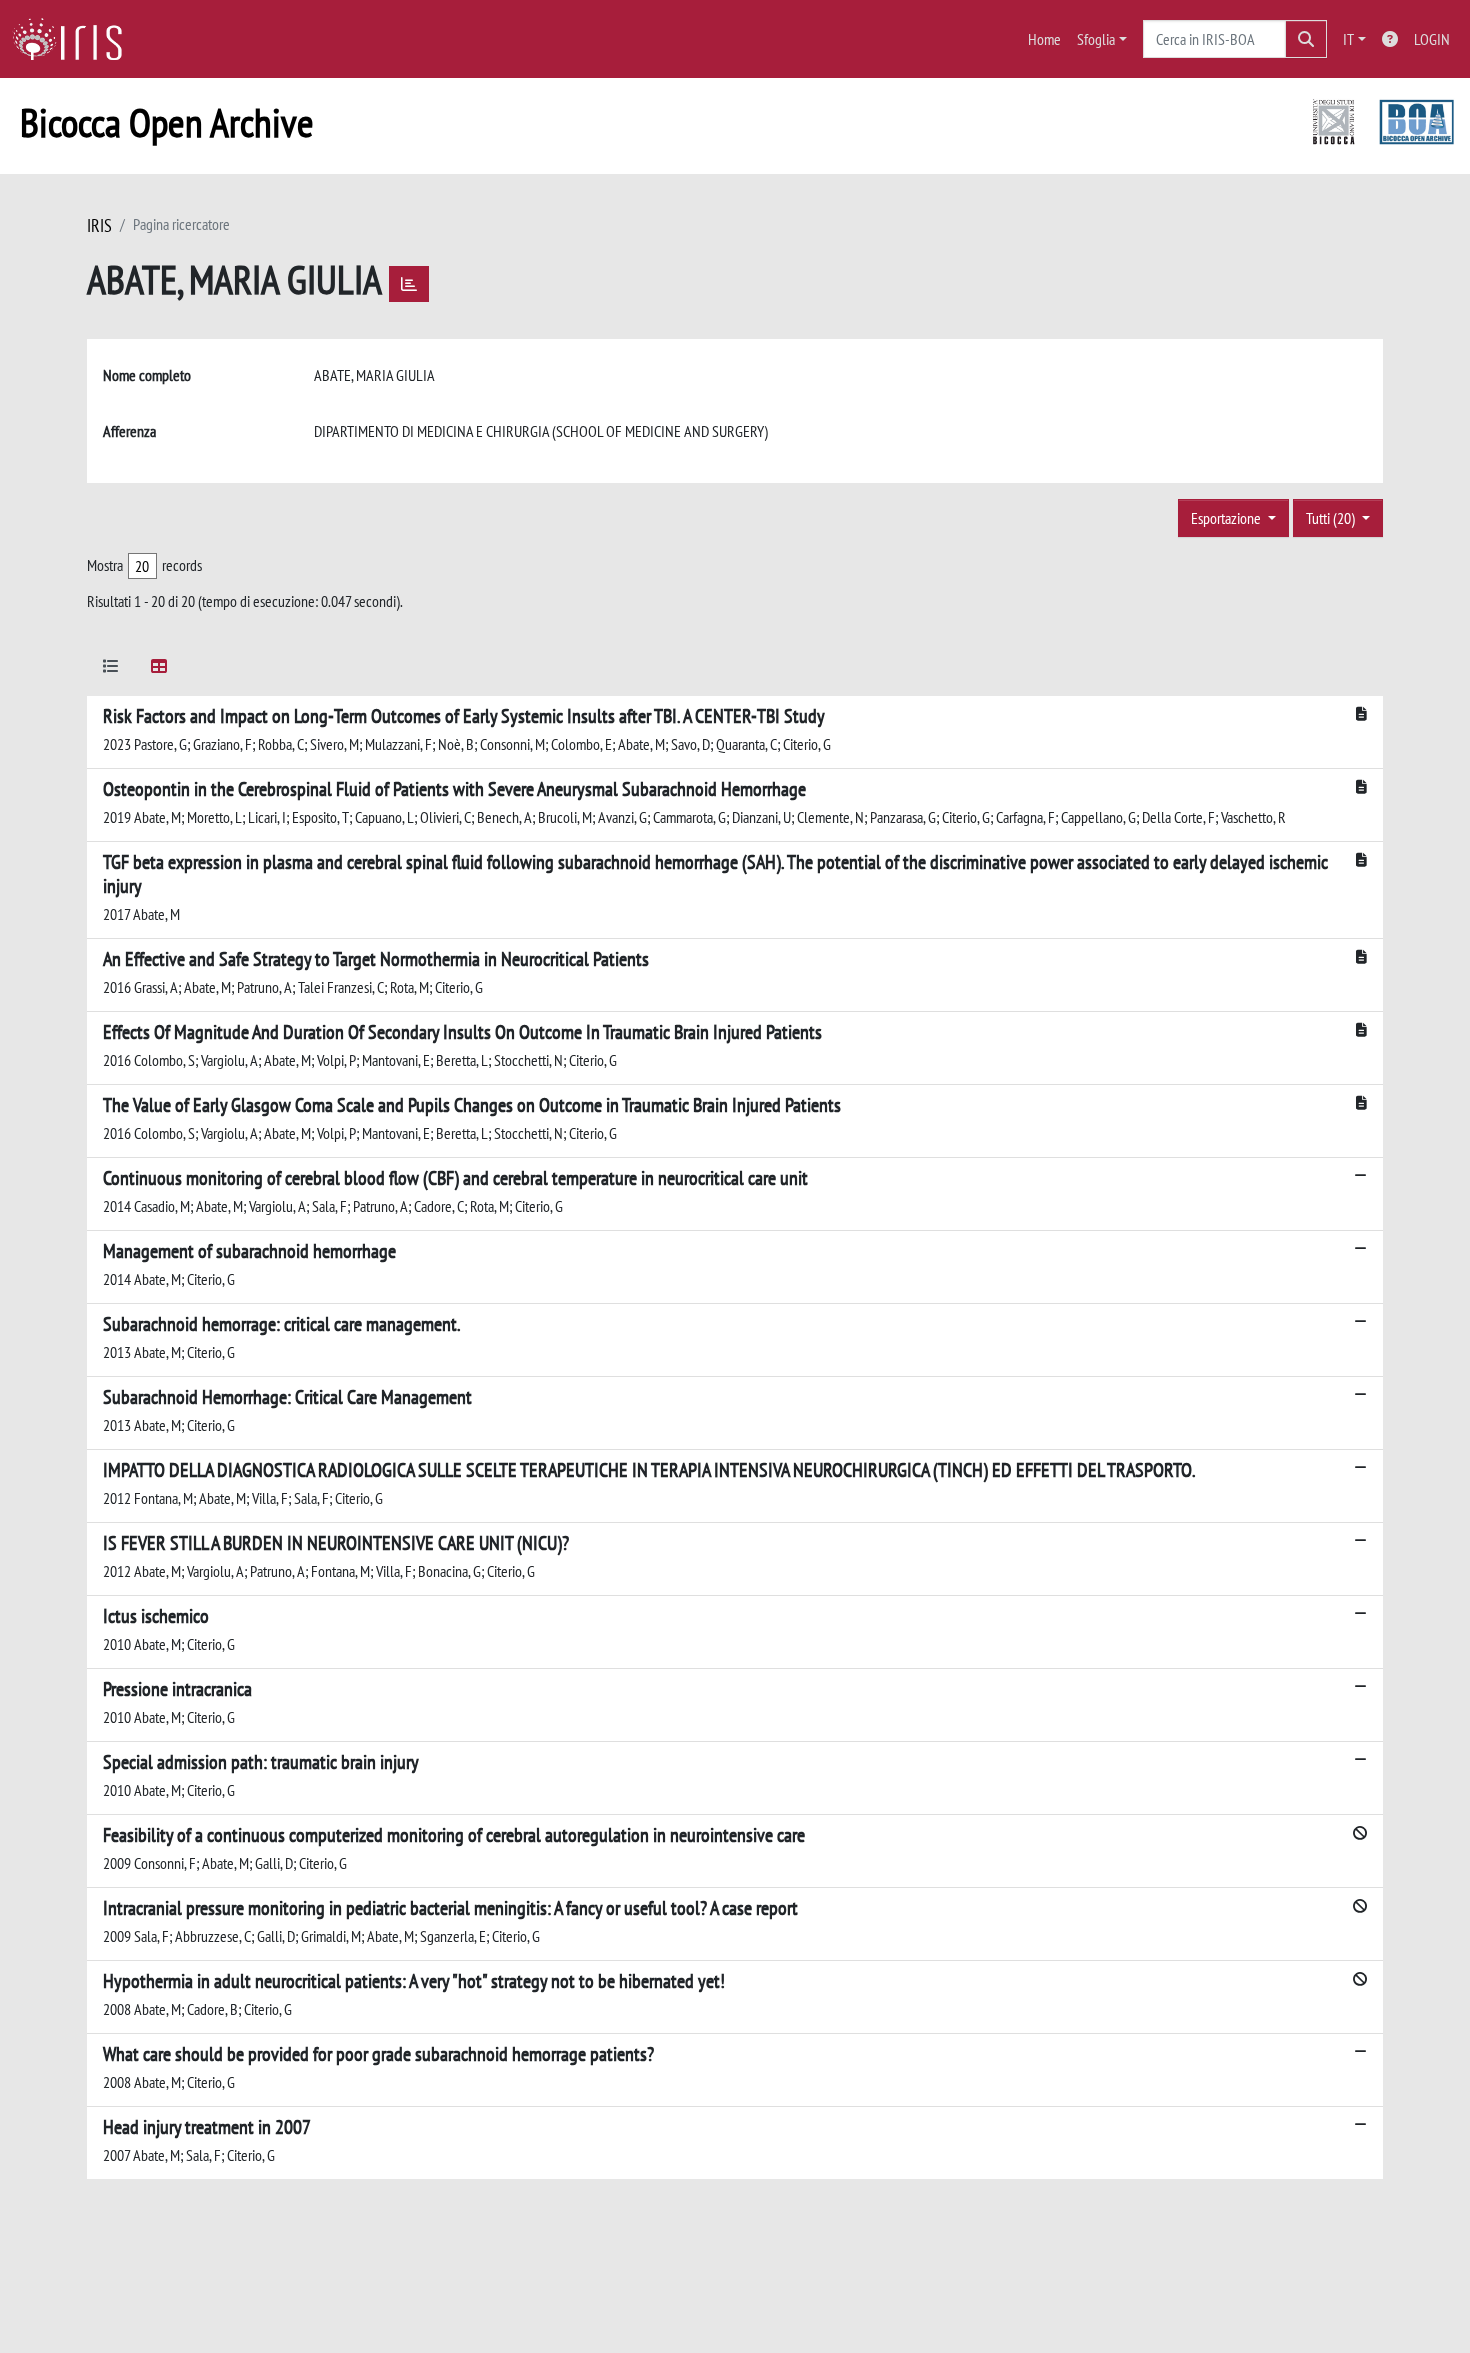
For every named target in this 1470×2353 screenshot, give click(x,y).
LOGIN (1432, 39)
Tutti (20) (1332, 518)
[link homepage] (75, 39)
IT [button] (1348, 39)
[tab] (111, 669)
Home (1044, 39)
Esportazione (1227, 518)
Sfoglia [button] (1096, 39)
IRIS (99, 225)
